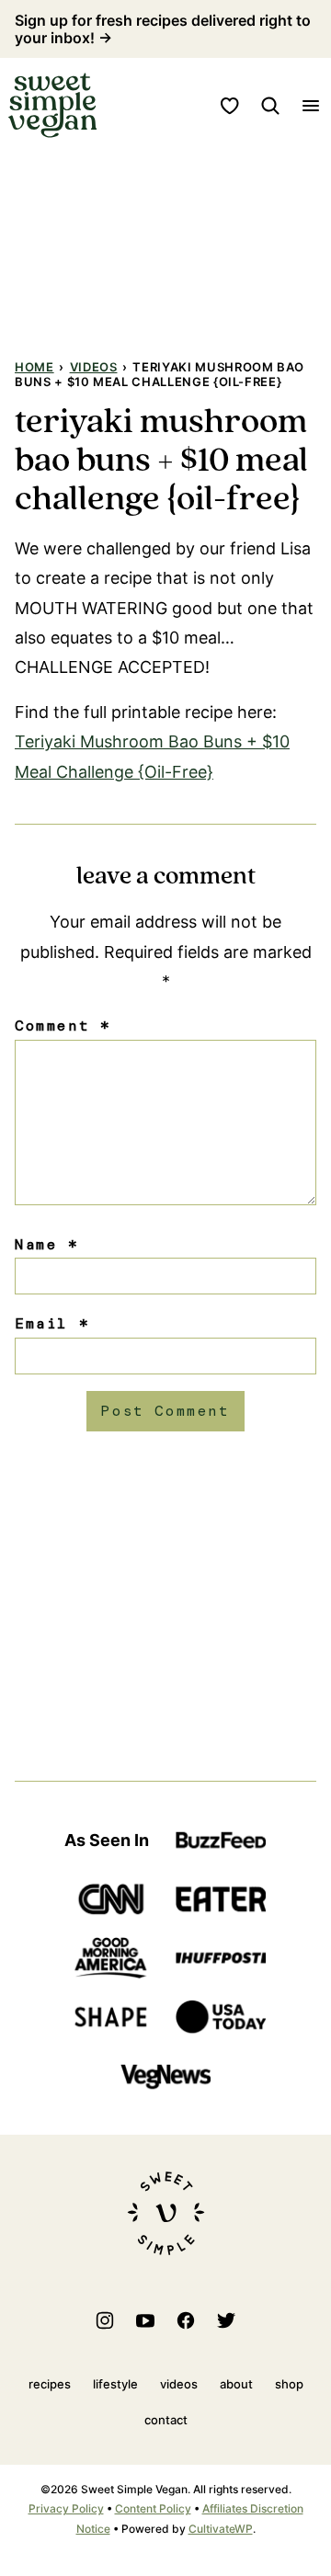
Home (34, 367)
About (236, 2384)
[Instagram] (105, 2320)
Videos (94, 367)
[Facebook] (186, 2320)
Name (47, 1244)
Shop (289, 2384)
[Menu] (311, 106)
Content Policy (153, 2508)
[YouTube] (145, 2320)
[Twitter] (226, 2320)
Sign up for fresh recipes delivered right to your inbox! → (163, 29)
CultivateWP (221, 2529)
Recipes (50, 2384)
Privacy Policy (66, 2508)
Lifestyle (115, 2384)
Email (52, 1323)
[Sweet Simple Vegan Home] (52, 105)
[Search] (270, 106)
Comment (63, 1026)
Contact (166, 2420)
